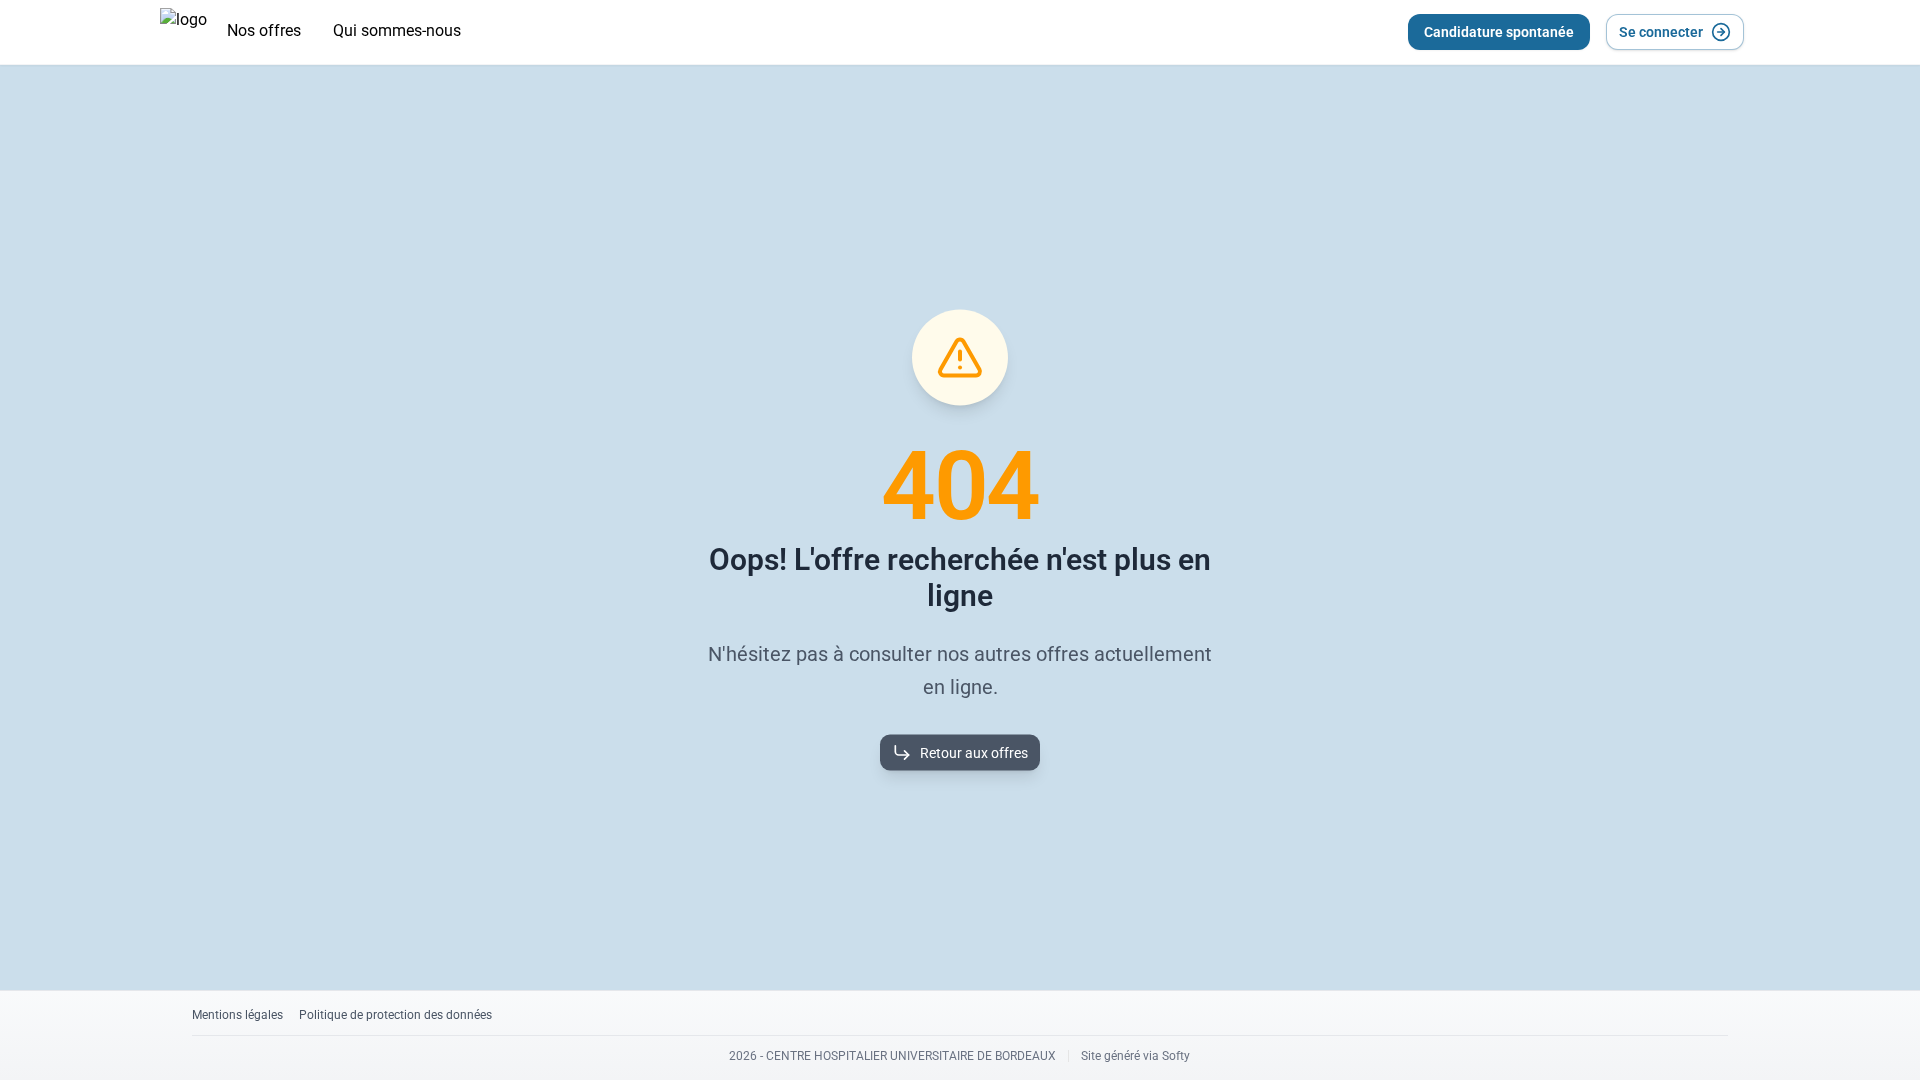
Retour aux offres (974, 753)
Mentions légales (237, 1015)
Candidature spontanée (1499, 32)
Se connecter (1661, 32)
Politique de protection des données (395, 1015)
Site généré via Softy (1135, 1056)
